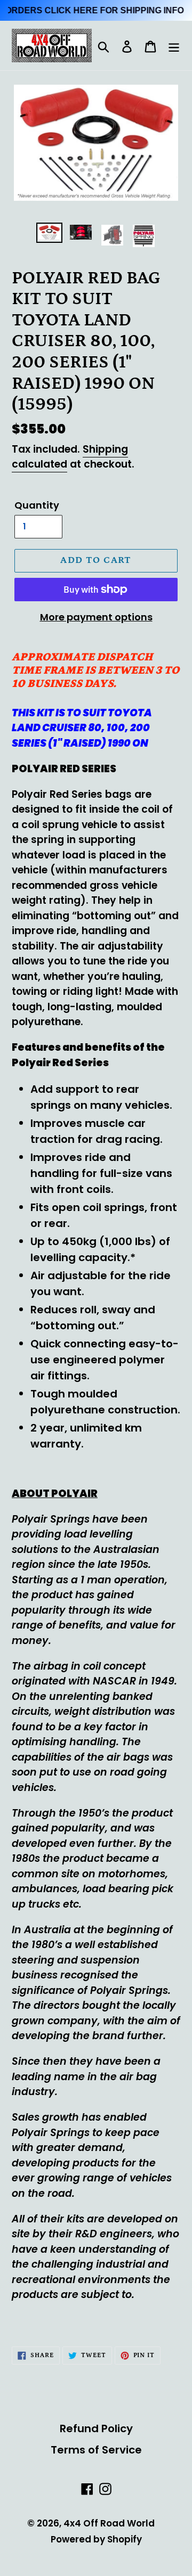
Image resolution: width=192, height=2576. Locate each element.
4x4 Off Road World (109, 2523)
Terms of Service (96, 2450)
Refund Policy (96, 2428)
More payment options (96, 617)
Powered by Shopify (96, 2539)
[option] (49, 234)
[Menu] (174, 46)
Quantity (37, 505)
